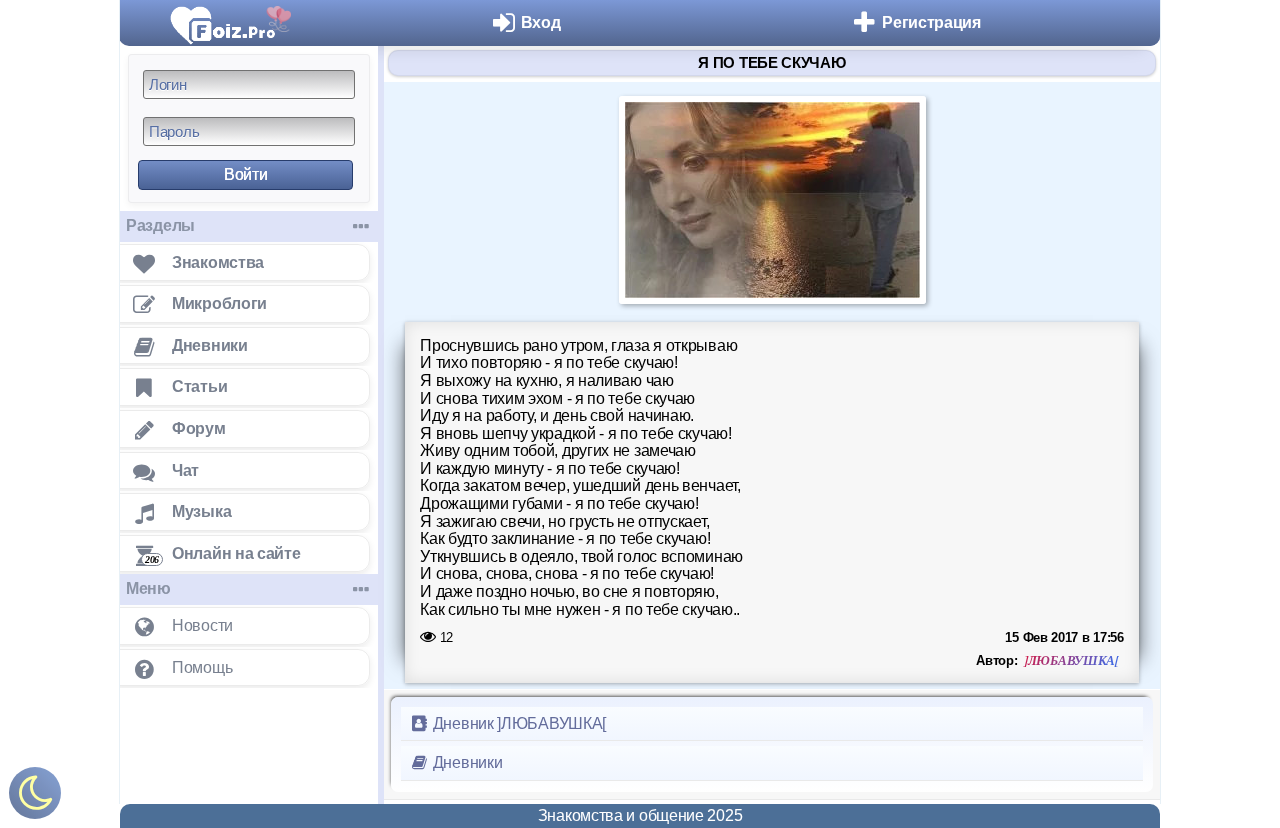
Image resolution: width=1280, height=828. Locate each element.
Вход (541, 22)
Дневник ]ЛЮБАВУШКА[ (517, 723)
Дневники (465, 762)
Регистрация (931, 22)
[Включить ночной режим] (35, 797)
